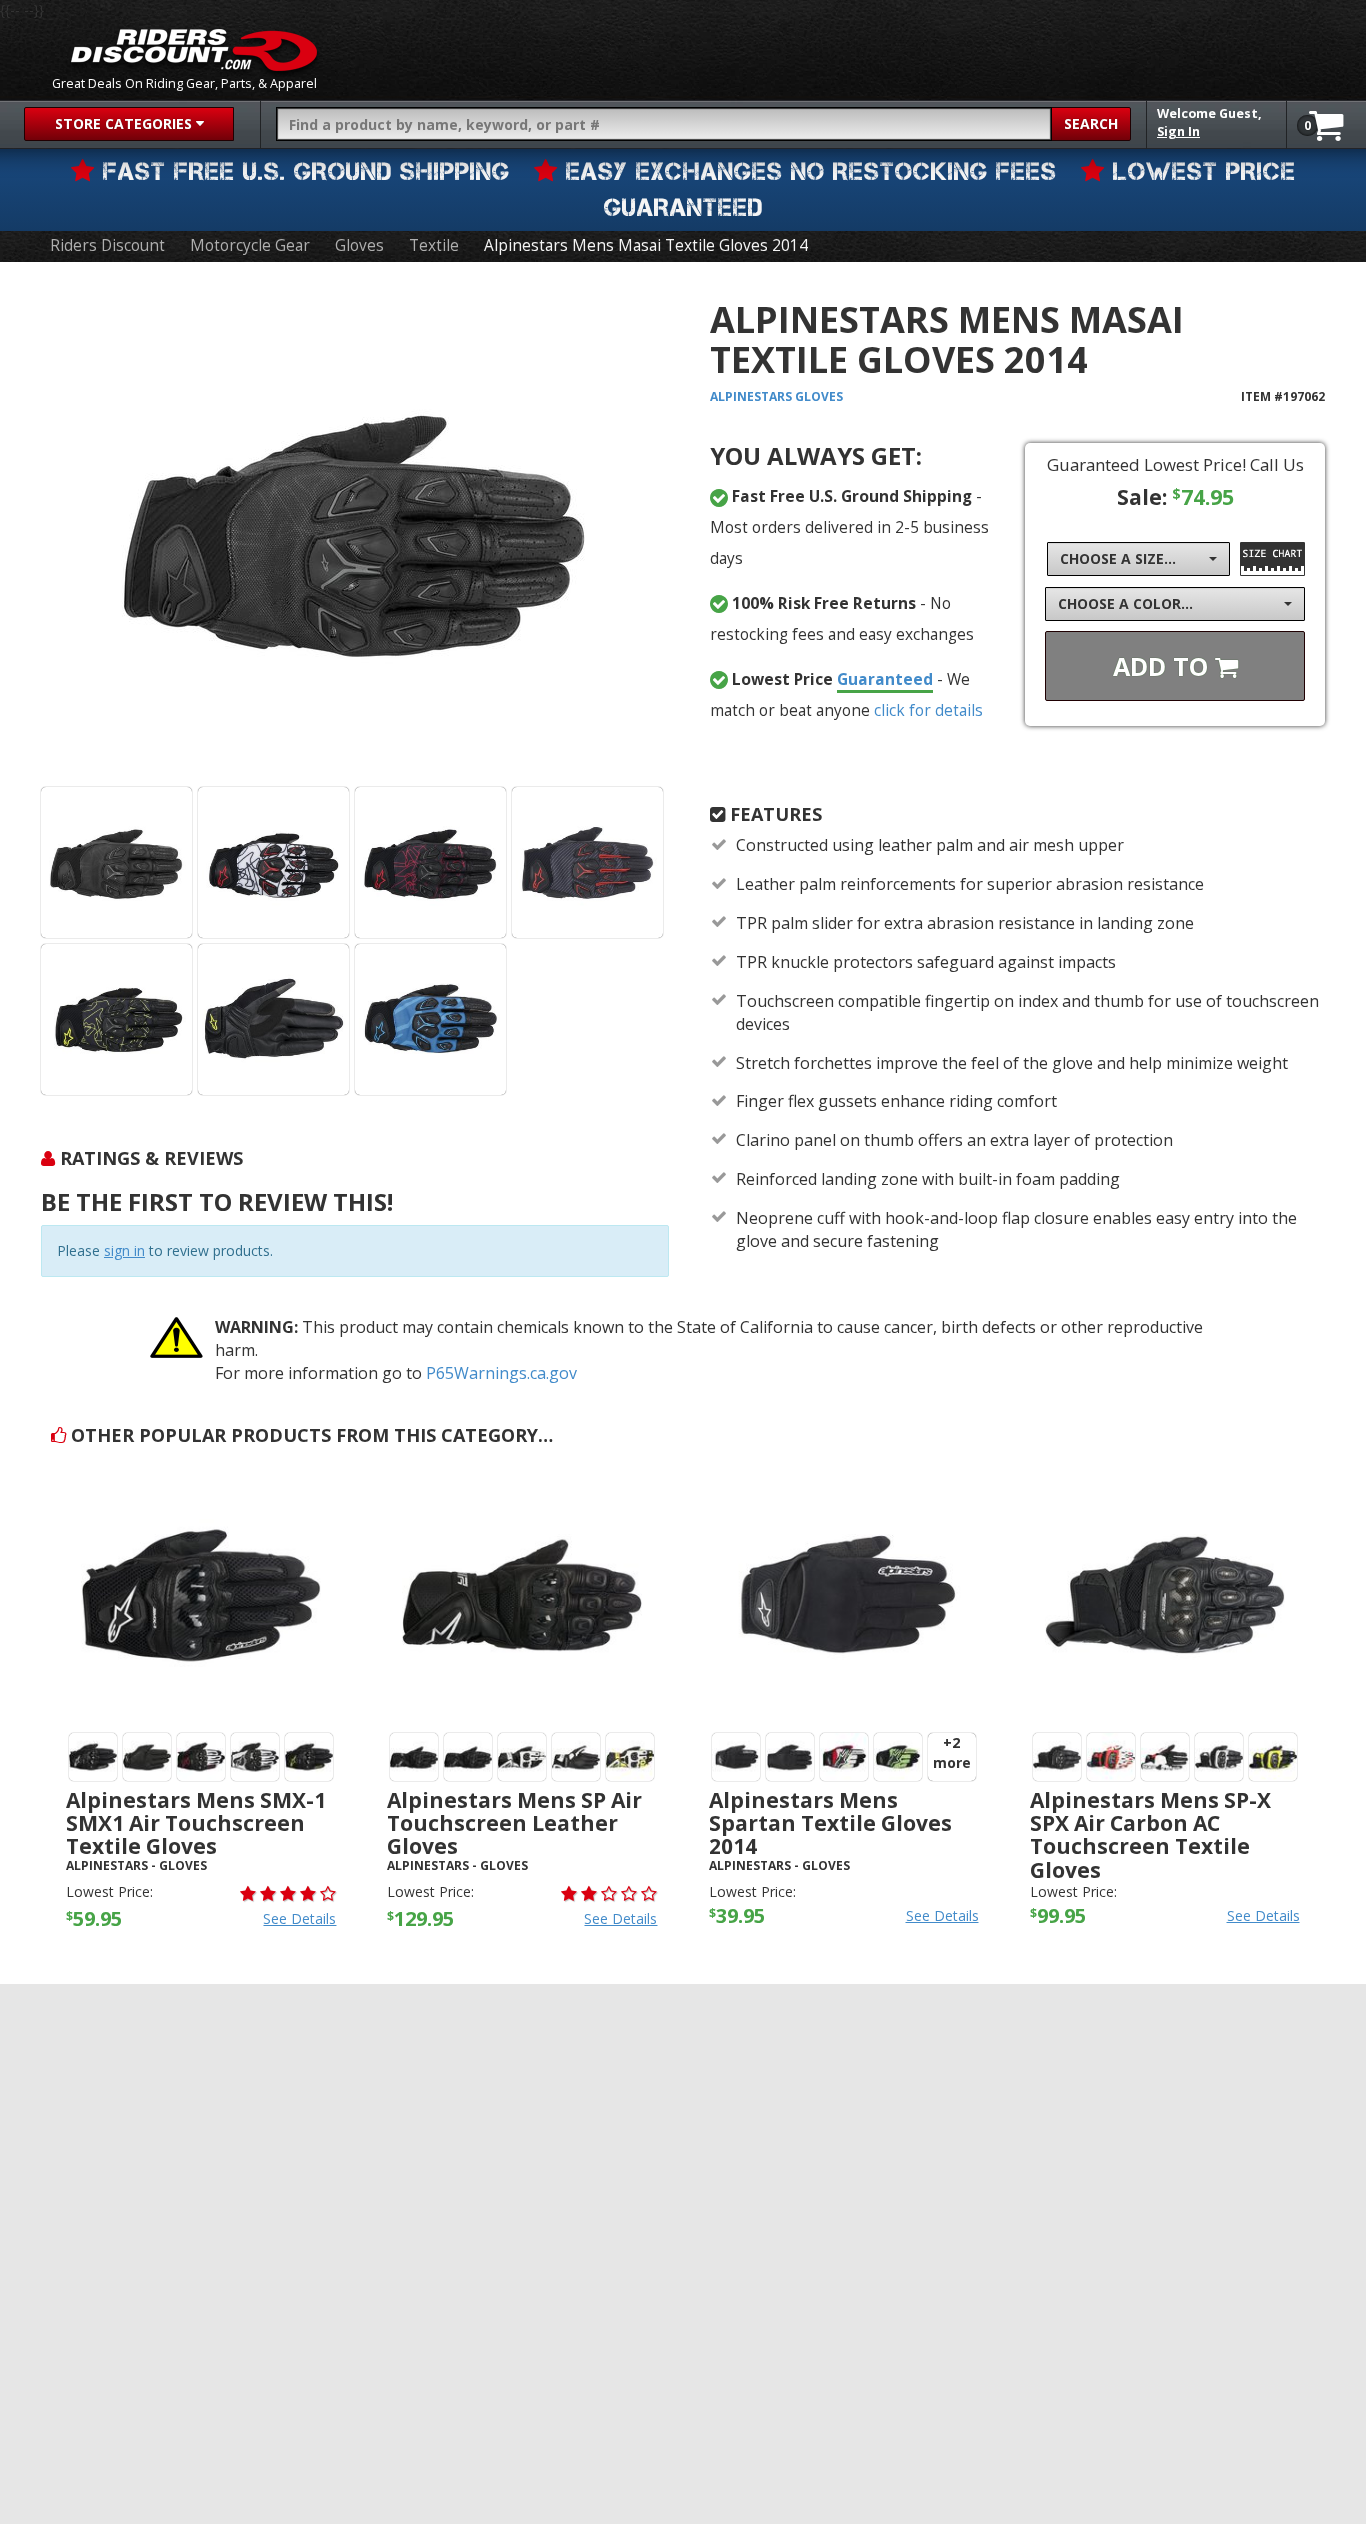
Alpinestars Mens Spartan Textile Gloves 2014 (830, 1823)
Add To (1164, 666)
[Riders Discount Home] (194, 50)
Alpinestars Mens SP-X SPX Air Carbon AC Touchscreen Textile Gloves (1150, 1834)
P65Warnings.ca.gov (501, 1373)
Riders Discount (107, 245)
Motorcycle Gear (250, 245)
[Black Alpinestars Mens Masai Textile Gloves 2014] (116, 862)
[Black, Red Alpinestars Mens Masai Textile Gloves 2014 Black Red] (430, 862)
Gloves (359, 245)
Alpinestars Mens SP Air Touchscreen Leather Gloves (514, 1823)
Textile (434, 245)
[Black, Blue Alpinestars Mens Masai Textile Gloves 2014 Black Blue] (430, 1019)
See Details (299, 1918)
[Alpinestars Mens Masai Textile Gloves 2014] (355, 531)
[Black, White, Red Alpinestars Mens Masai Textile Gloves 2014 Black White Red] (273, 862)
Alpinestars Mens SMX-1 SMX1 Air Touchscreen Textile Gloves (196, 1823)
